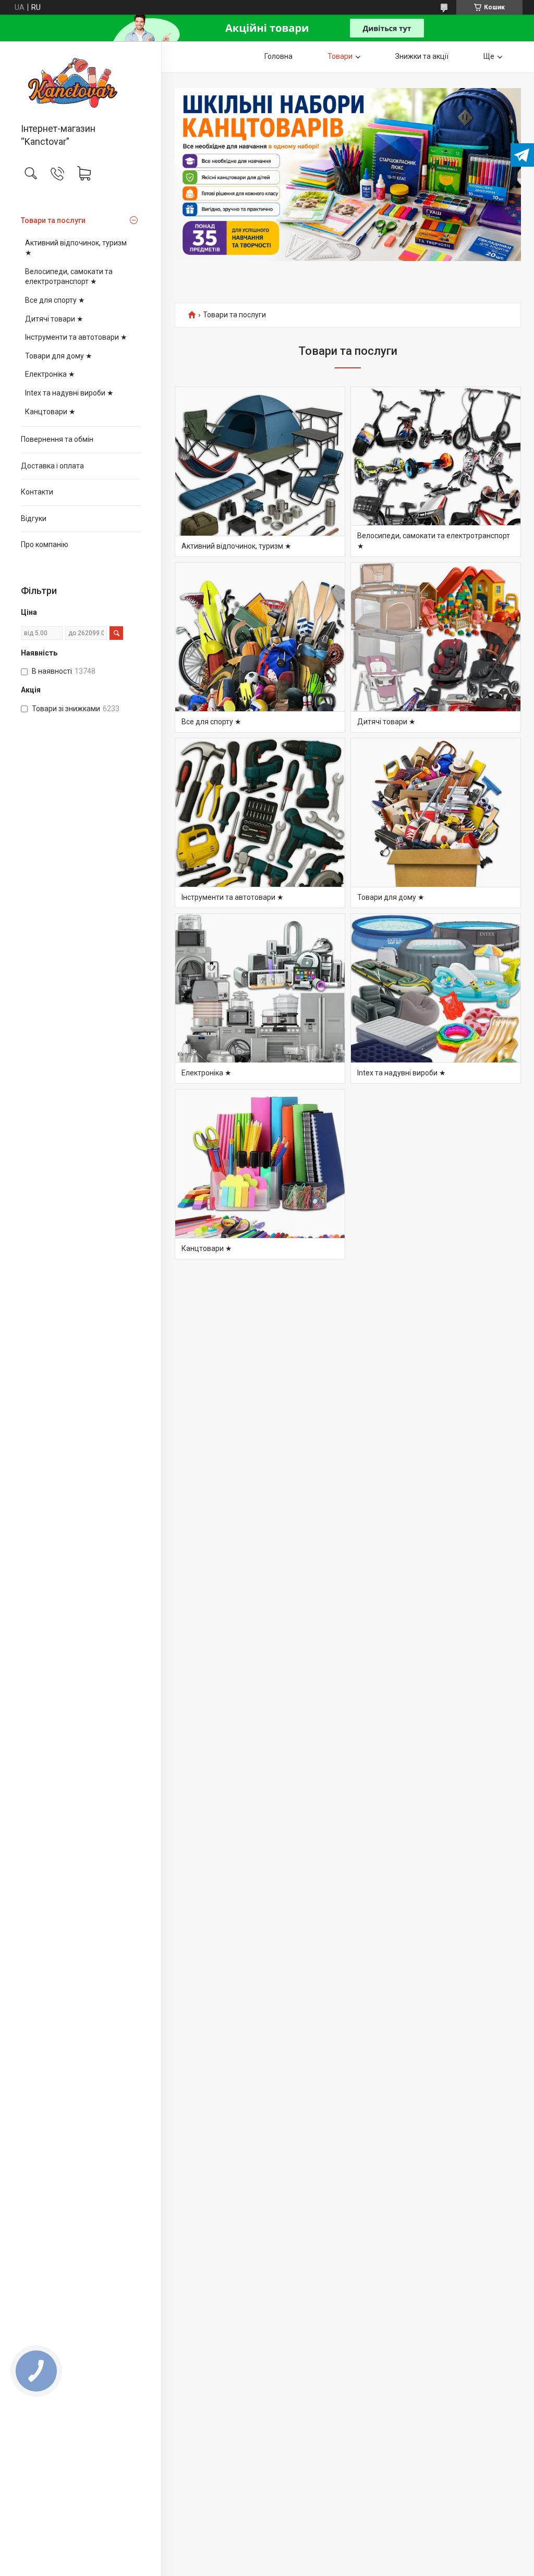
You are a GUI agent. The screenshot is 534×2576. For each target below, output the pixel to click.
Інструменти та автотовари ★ (76, 337)
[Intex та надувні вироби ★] (436, 999)
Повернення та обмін (57, 439)
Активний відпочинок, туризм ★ (76, 248)
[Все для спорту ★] (260, 647)
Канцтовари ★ (50, 412)
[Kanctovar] (81, 83)
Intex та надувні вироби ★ (69, 393)
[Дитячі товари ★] (436, 647)
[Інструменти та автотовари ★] (260, 823)
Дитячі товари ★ (54, 319)
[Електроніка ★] (260, 999)
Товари (340, 56)
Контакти (37, 492)
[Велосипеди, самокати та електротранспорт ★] (436, 472)
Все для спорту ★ (55, 300)
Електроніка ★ (50, 374)
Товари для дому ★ (59, 356)
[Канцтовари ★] (260, 1174)
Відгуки (34, 518)
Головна (278, 56)
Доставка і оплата (52, 466)
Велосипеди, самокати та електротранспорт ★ (69, 277)
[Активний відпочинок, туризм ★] (260, 472)
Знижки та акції (422, 56)
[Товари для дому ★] (436, 823)
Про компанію (45, 544)
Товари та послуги (53, 220)
